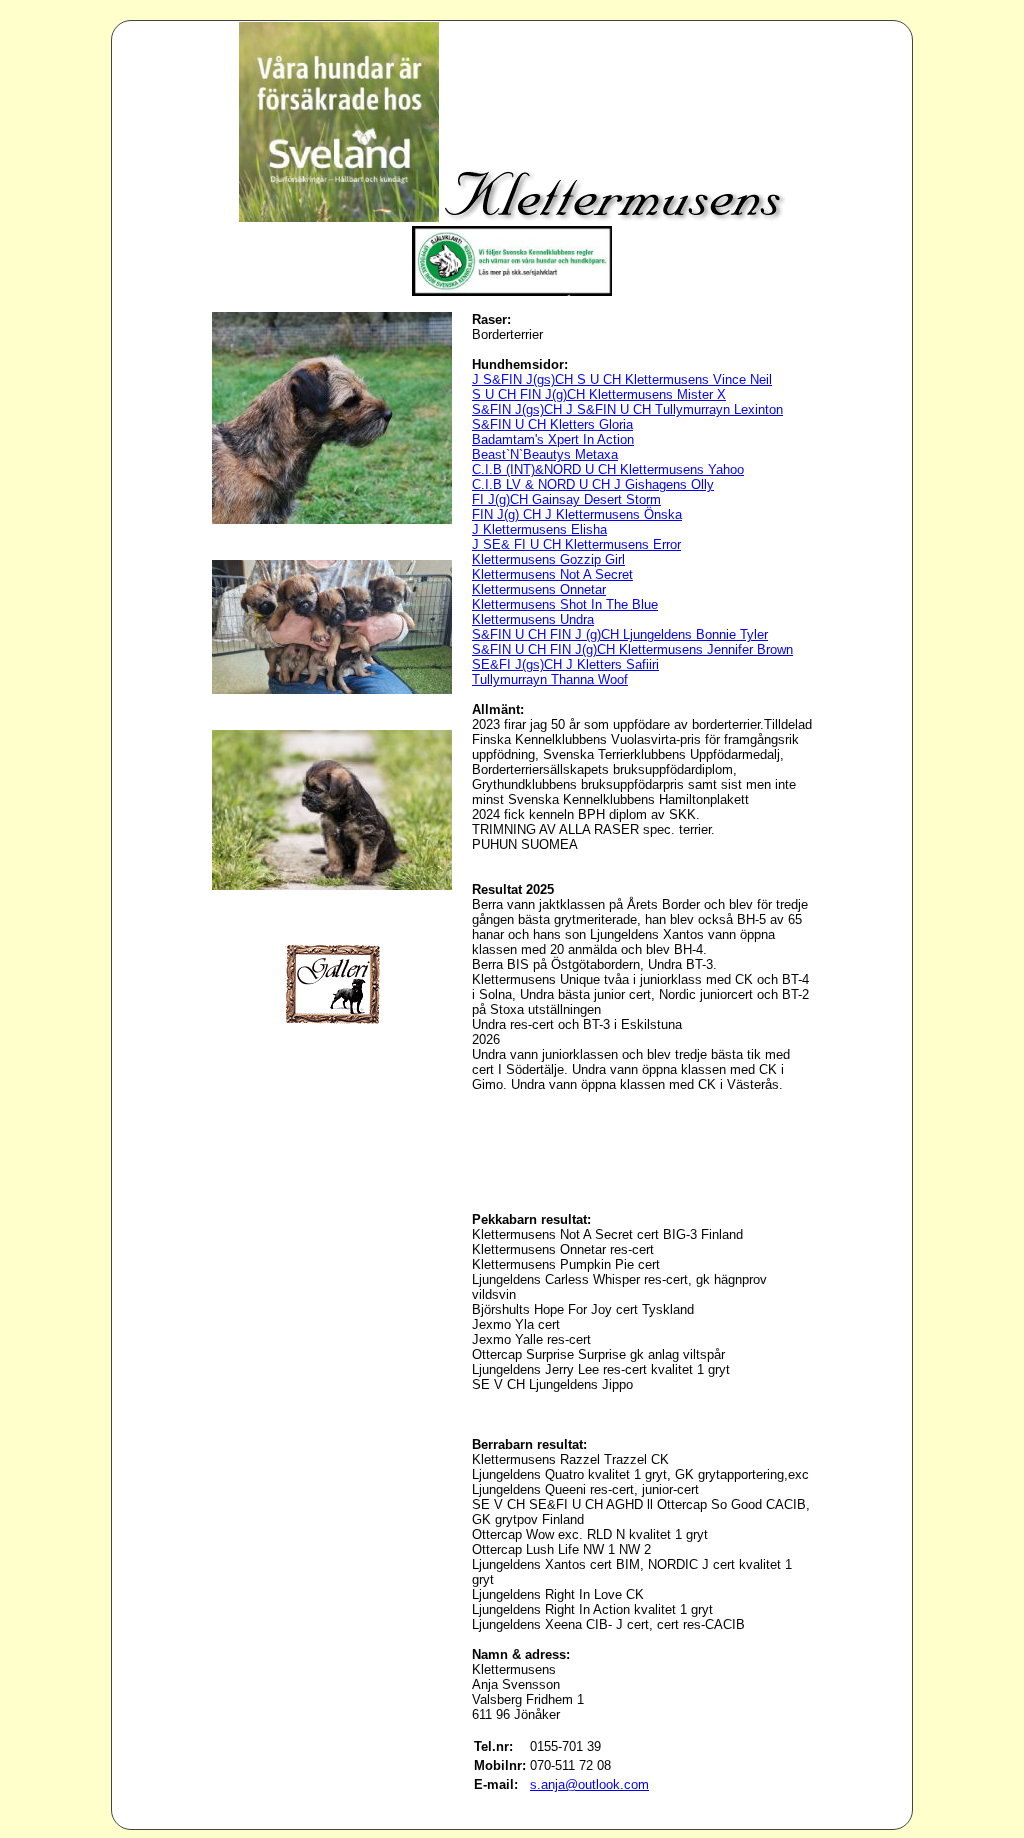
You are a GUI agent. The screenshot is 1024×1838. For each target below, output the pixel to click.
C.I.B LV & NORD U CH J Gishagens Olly (593, 484)
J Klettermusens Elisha (539, 529)
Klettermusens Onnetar (539, 589)
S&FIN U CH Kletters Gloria (552, 424)
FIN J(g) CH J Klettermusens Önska (577, 514)
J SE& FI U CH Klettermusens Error (576, 544)
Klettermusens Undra (533, 619)
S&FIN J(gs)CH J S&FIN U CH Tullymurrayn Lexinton (627, 409)
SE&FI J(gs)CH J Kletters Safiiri (565, 664)
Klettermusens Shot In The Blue (565, 604)
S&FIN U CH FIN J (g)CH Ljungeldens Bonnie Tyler (620, 634)
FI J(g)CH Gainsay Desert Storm (566, 499)
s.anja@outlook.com (589, 1784)
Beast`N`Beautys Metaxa (545, 454)
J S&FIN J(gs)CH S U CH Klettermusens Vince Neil (622, 379)
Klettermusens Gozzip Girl (548, 559)
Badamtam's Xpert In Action (553, 439)
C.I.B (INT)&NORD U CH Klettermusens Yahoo (608, 469)
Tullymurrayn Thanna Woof (550, 679)
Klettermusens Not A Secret (552, 574)
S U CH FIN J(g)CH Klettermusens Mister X (599, 394)
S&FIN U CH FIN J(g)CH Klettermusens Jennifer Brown (632, 649)
